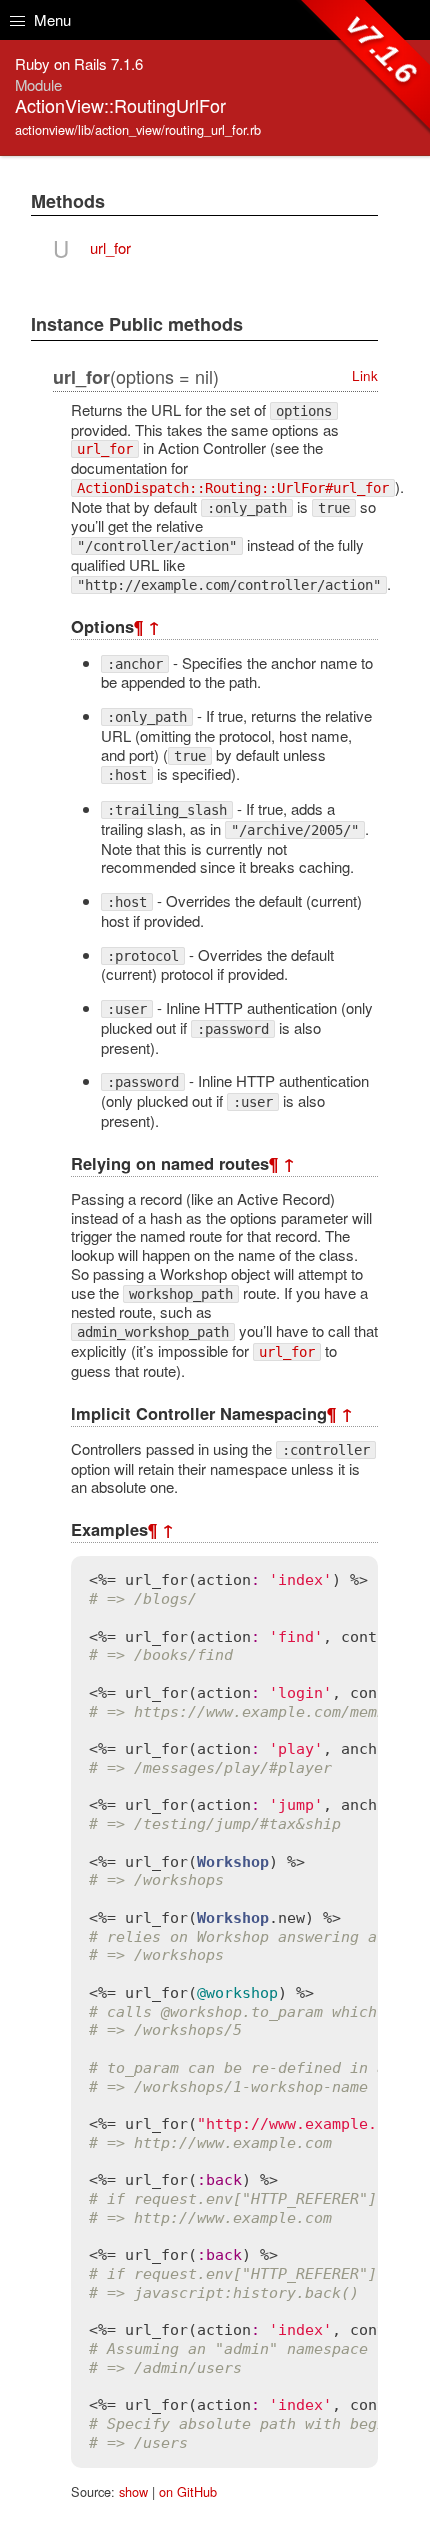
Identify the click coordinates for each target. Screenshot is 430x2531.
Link (365, 375)
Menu (50, 19)
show (133, 2491)
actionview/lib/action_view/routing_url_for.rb (138, 129)
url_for (110, 247)
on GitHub (188, 2491)
